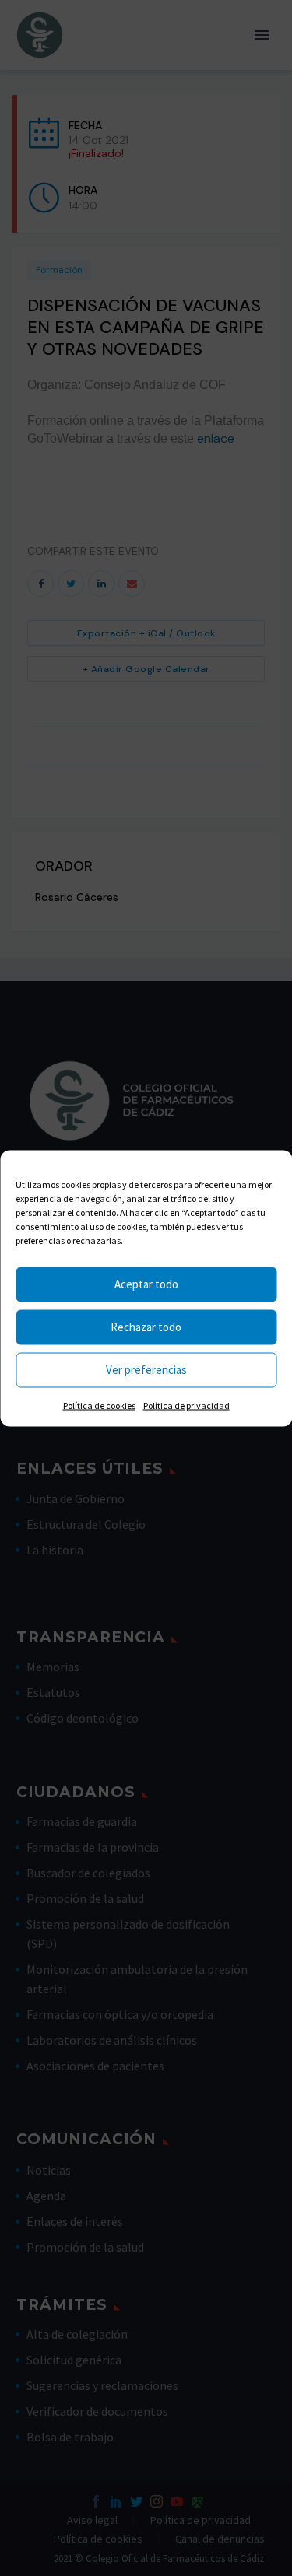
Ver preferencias (146, 1370)
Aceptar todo (146, 1284)
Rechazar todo (146, 1327)
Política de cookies (99, 1405)
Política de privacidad (186, 1405)
